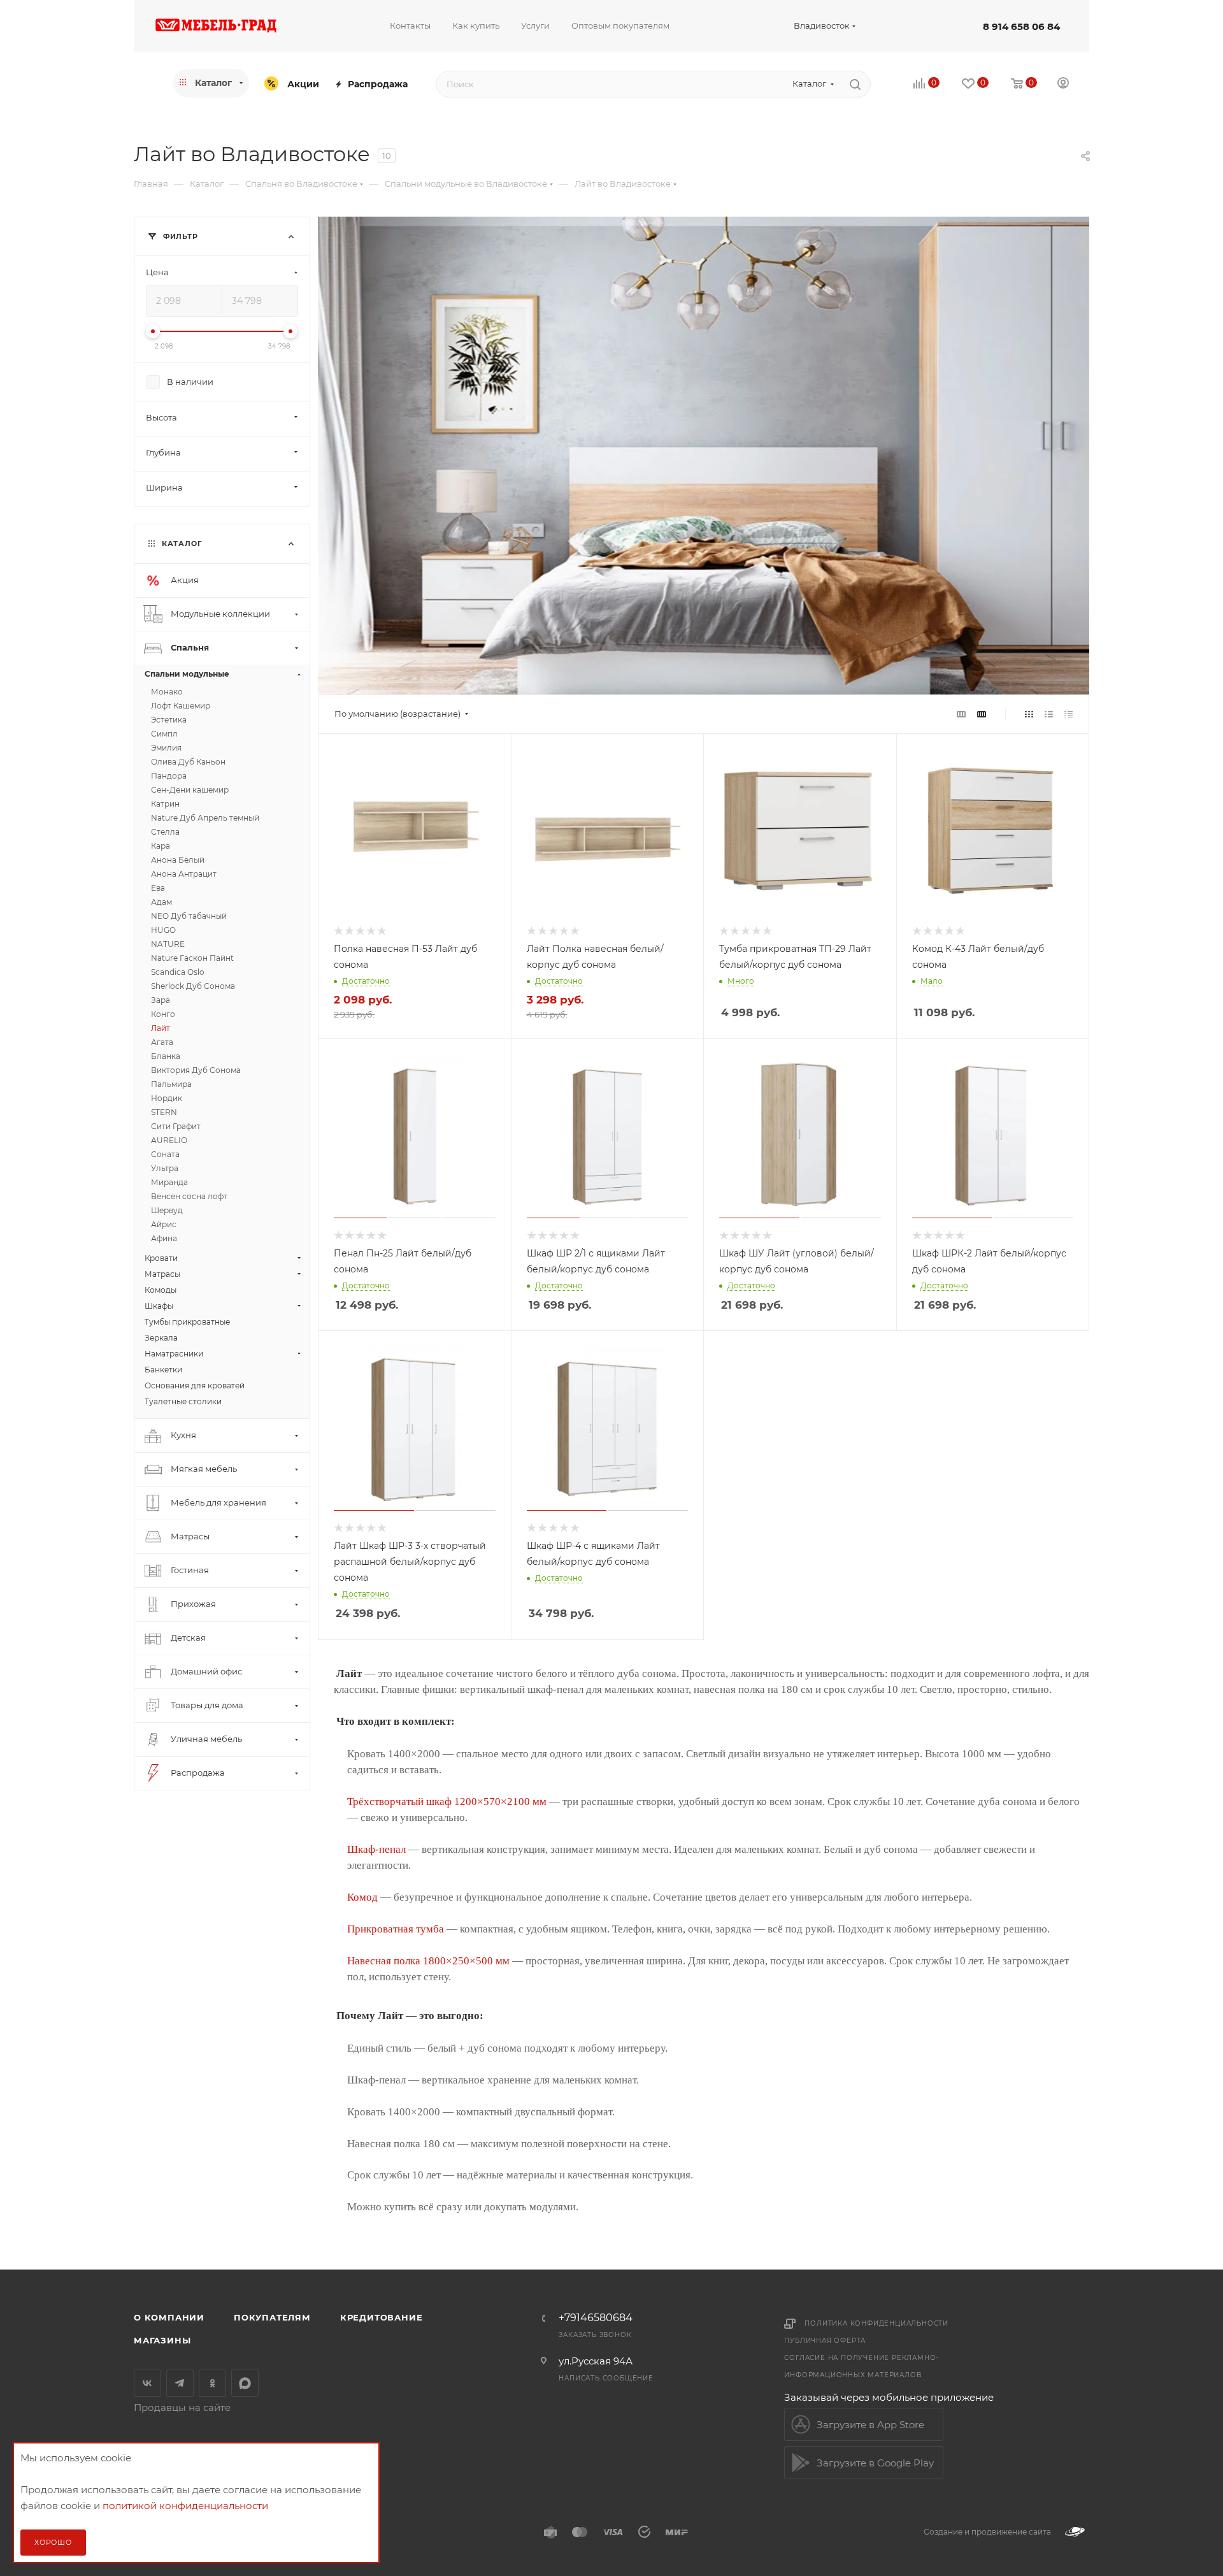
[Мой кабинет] (1063, 84)
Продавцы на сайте (182, 2407)
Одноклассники (212, 2383)
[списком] (1049, 714)
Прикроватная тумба (396, 1929)
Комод (362, 1897)
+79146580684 (596, 2318)
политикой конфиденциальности (185, 2506)
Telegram (180, 2383)
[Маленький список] (961, 714)
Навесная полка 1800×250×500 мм (428, 1961)
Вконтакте (147, 2383)
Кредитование (382, 2317)
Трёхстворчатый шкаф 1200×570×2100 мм (447, 1802)
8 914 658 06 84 (1021, 26)
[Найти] (855, 84)
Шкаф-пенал (376, 1849)
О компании (169, 2317)
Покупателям (272, 2317)
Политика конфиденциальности (876, 2323)
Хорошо (53, 2542)
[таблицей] (1069, 714)
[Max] (245, 2383)
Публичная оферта (825, 2341)
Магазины (162, 2340)
